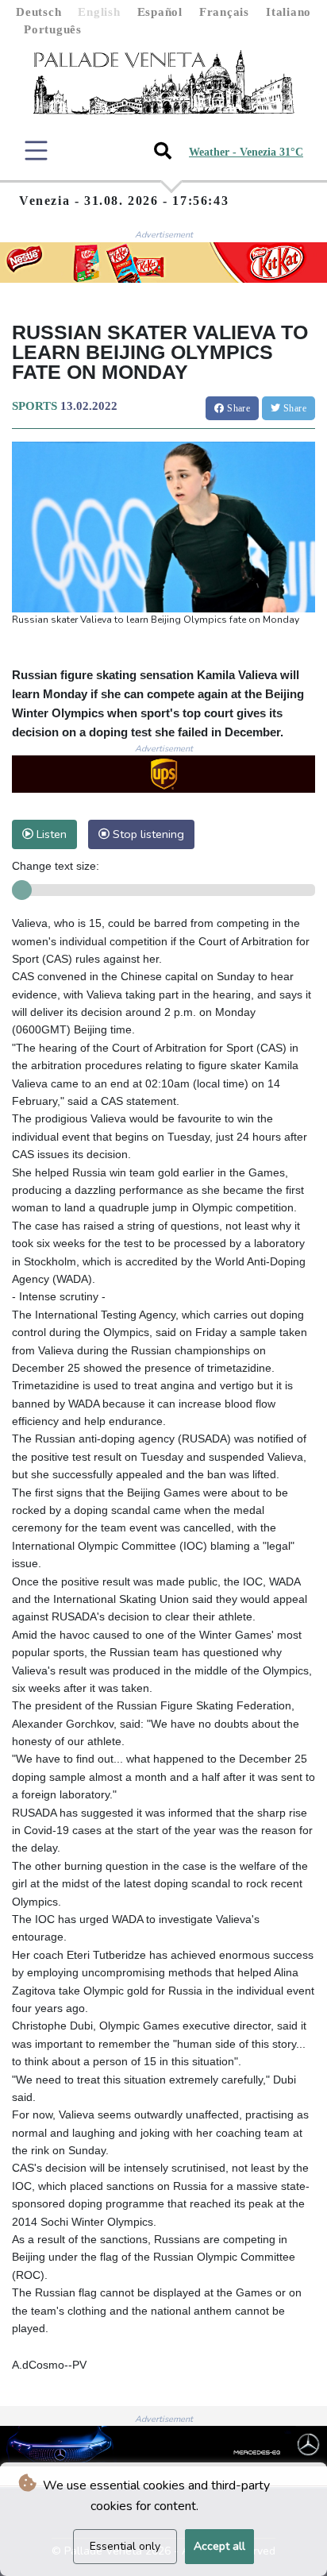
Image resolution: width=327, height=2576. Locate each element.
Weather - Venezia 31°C (246, 152)
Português (53, 29)
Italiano (289, 12)
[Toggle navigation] (36, 151)
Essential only (125, 2546)
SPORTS (35, 406)
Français (224, 12)
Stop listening (147, 834)
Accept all (219, 2546)
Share (237, 408)
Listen (50, 834)
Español (160, 12)
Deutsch (38, 12)
